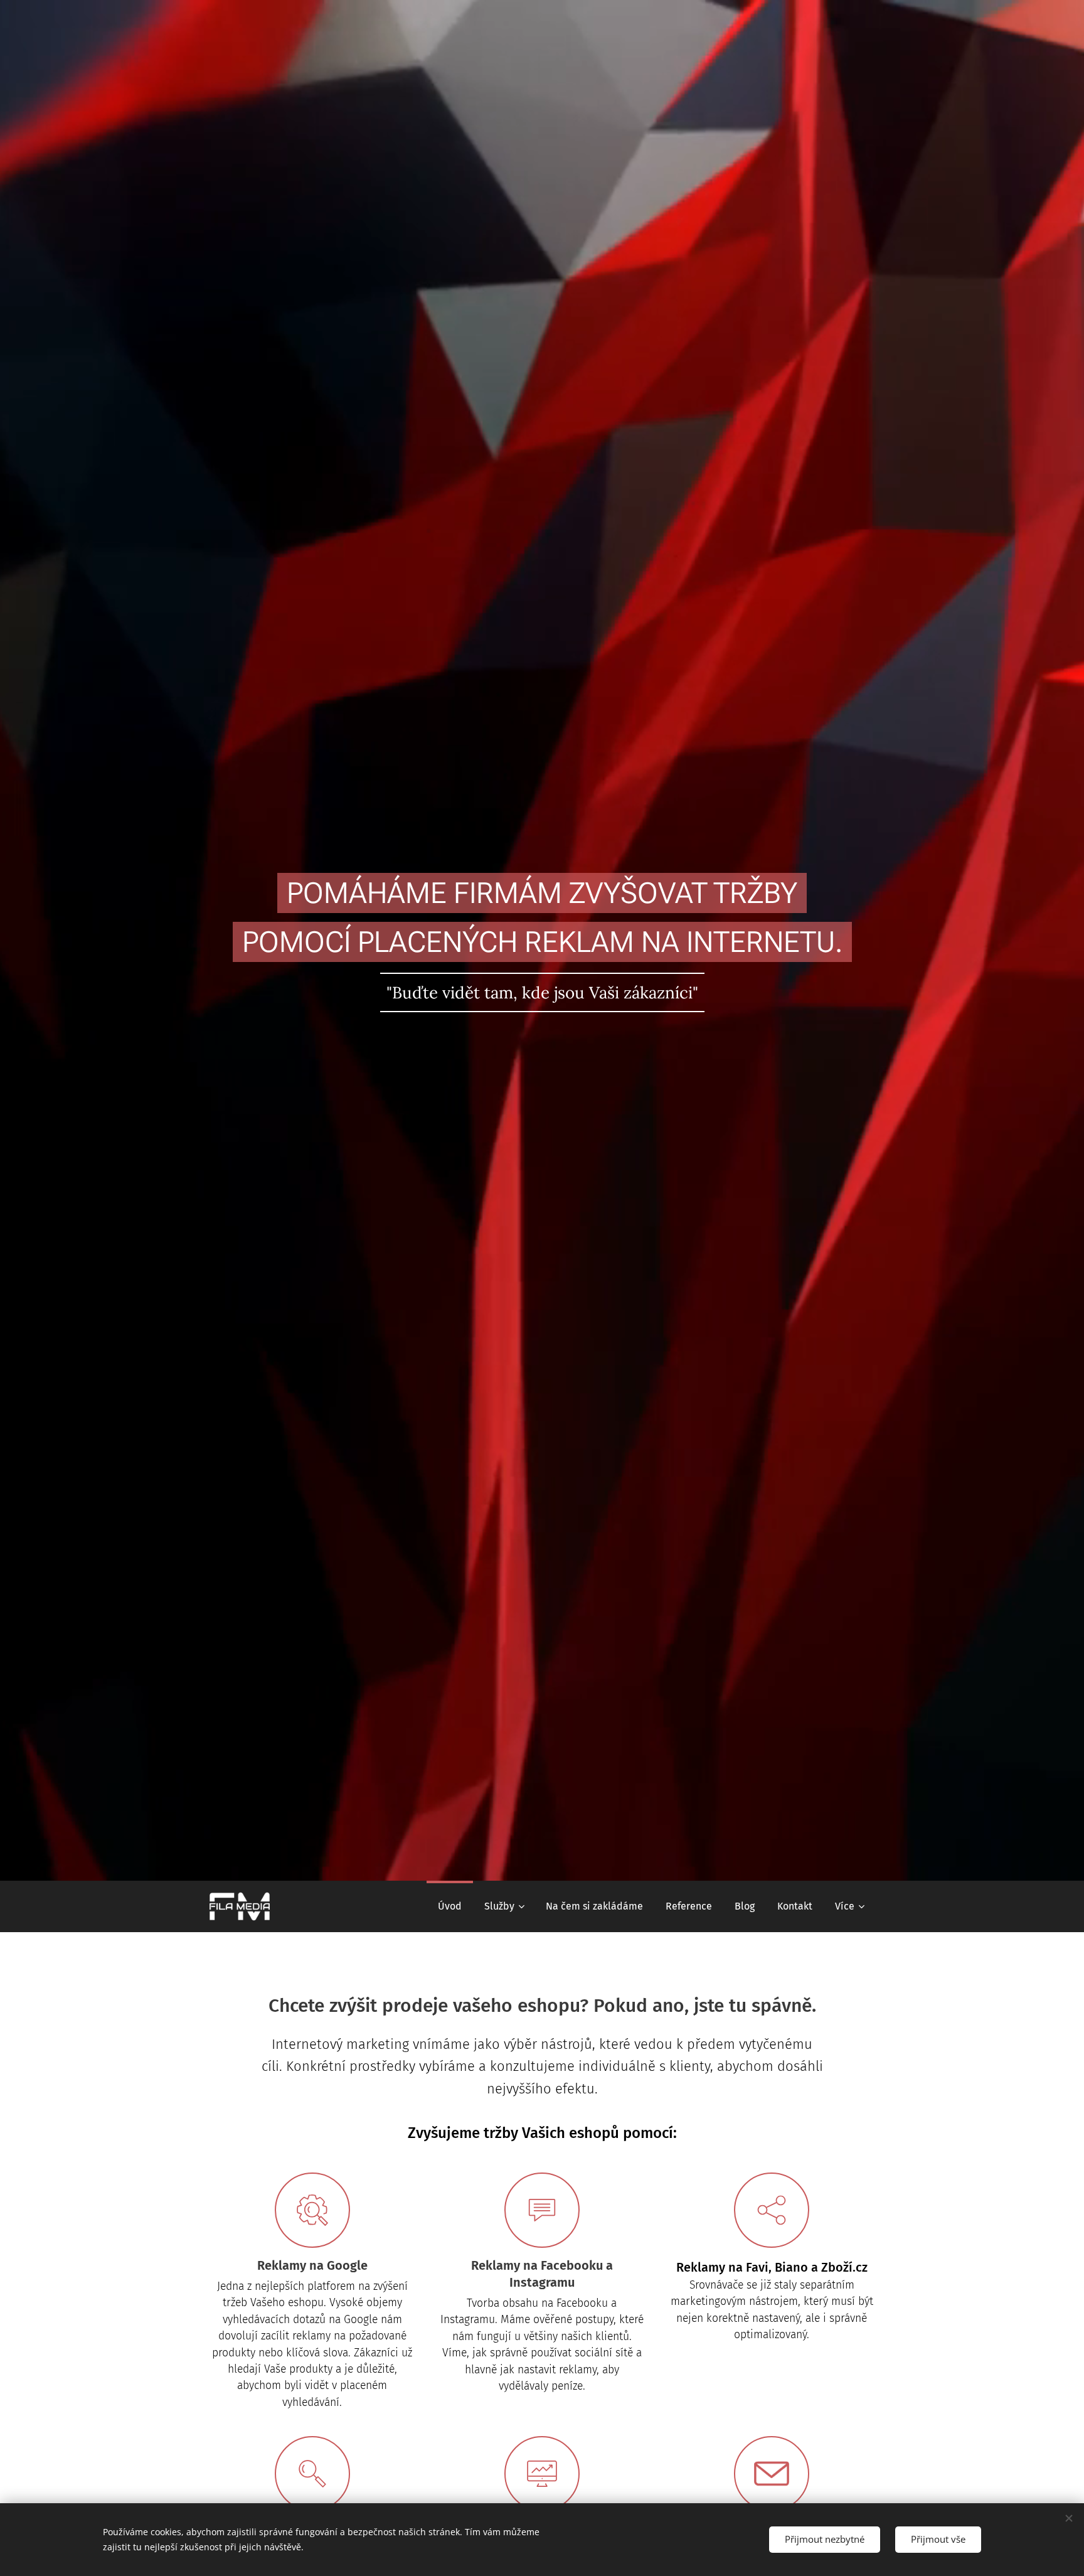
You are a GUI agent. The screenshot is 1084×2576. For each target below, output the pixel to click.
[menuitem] (450, 1906)
